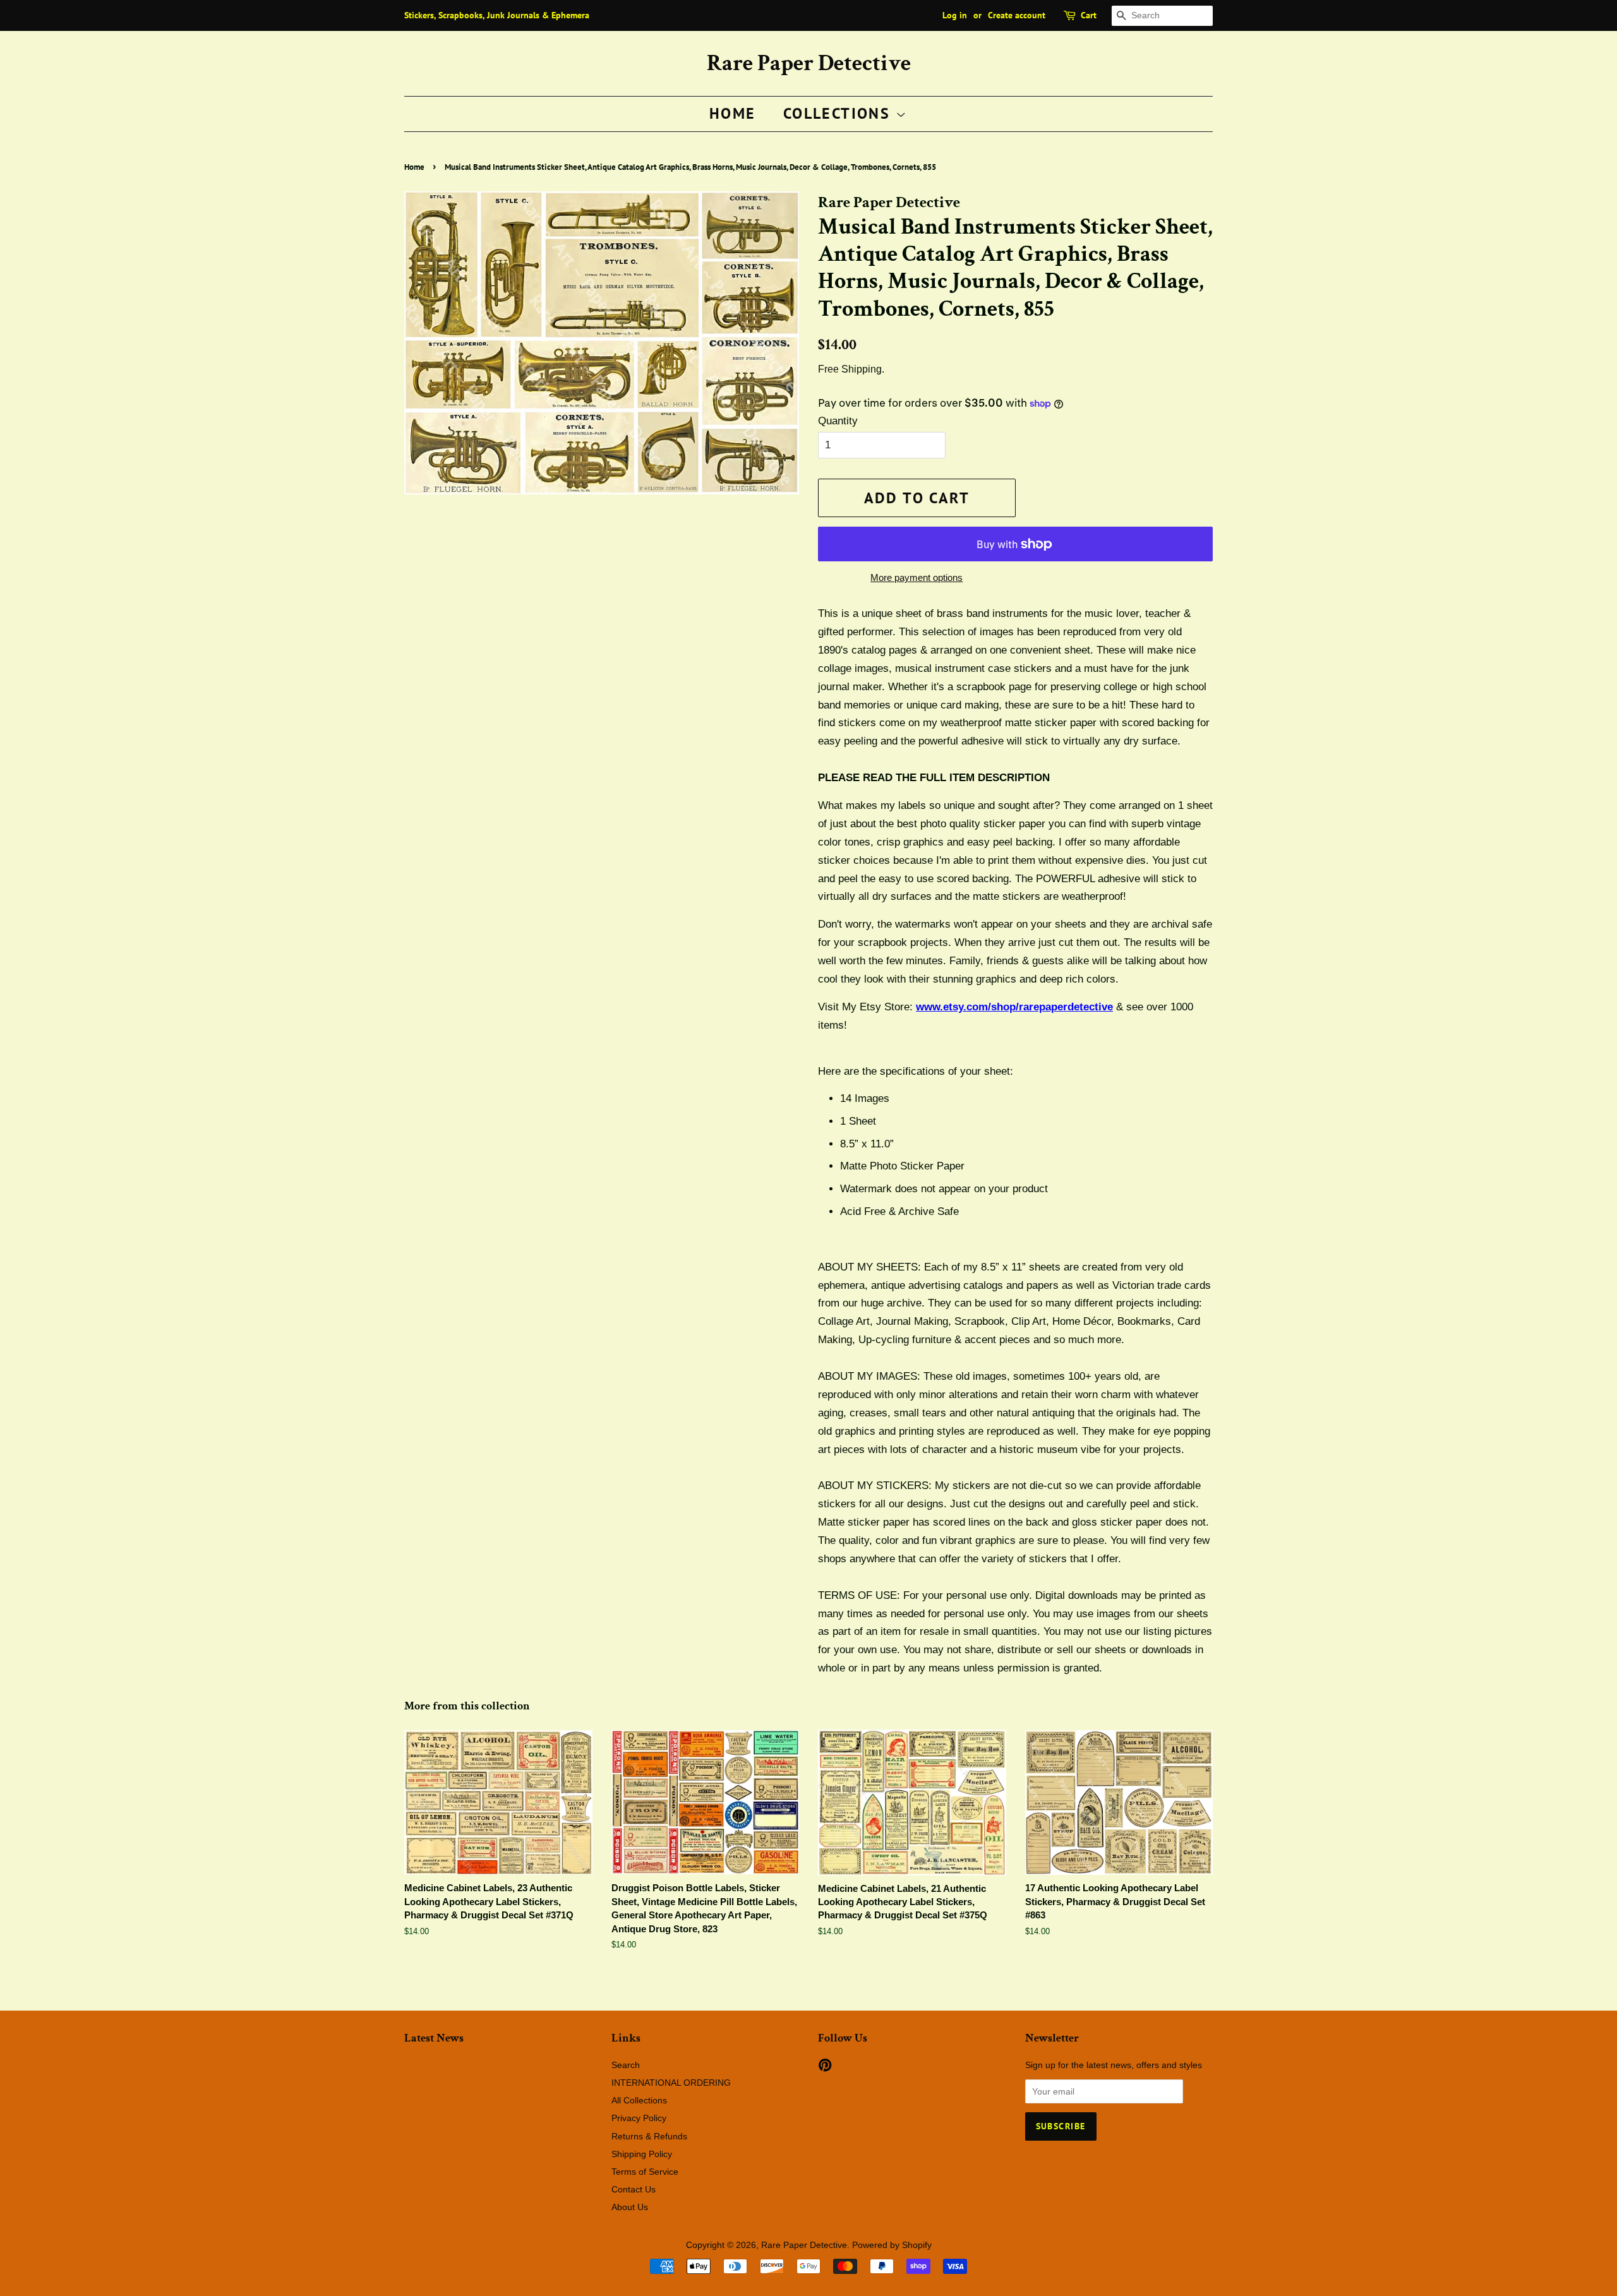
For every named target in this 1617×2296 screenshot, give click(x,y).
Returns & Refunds (649, 2136)
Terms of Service (645, 2172)
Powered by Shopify (892, 2245)
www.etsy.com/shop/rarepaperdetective (1014, 1007)
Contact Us (634, 2189)
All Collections (639, 2100)
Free (828, 369)
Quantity (838, 421)
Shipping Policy (642, 2154)
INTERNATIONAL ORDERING (671, 2083)
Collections (839, 113)
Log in (955, 15)
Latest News (434, 2038)
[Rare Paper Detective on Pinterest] (825, 2067)
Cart (1089, 15)
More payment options (917, 577)
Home (733, 113)
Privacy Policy (639, 2118)
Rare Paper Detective (809, 63)
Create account (1017, 15)
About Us (630, 2207)
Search (626, 2065)
